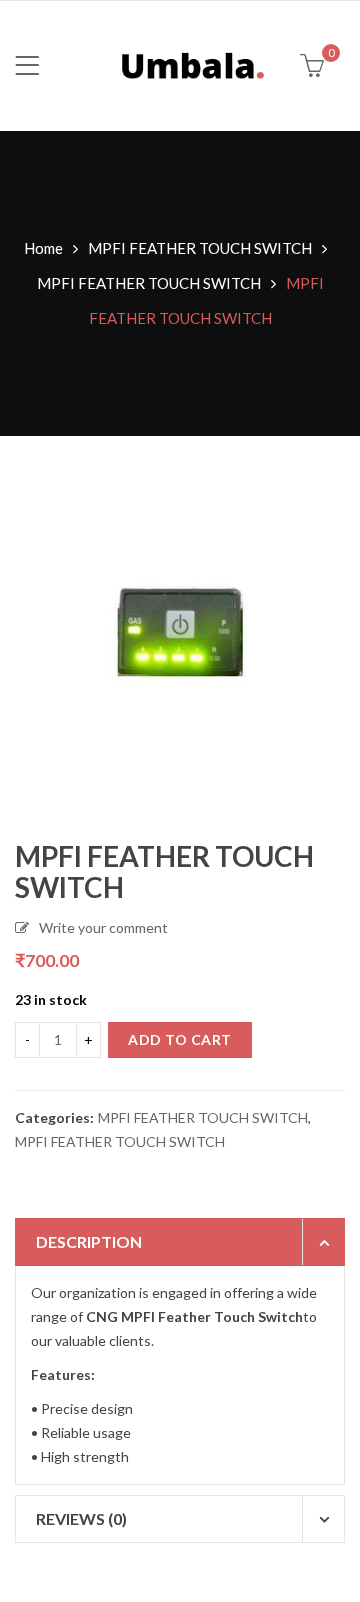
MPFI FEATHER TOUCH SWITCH (200, 248)
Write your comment (103, 927)
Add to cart (180, 1039)
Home (43, 248)
